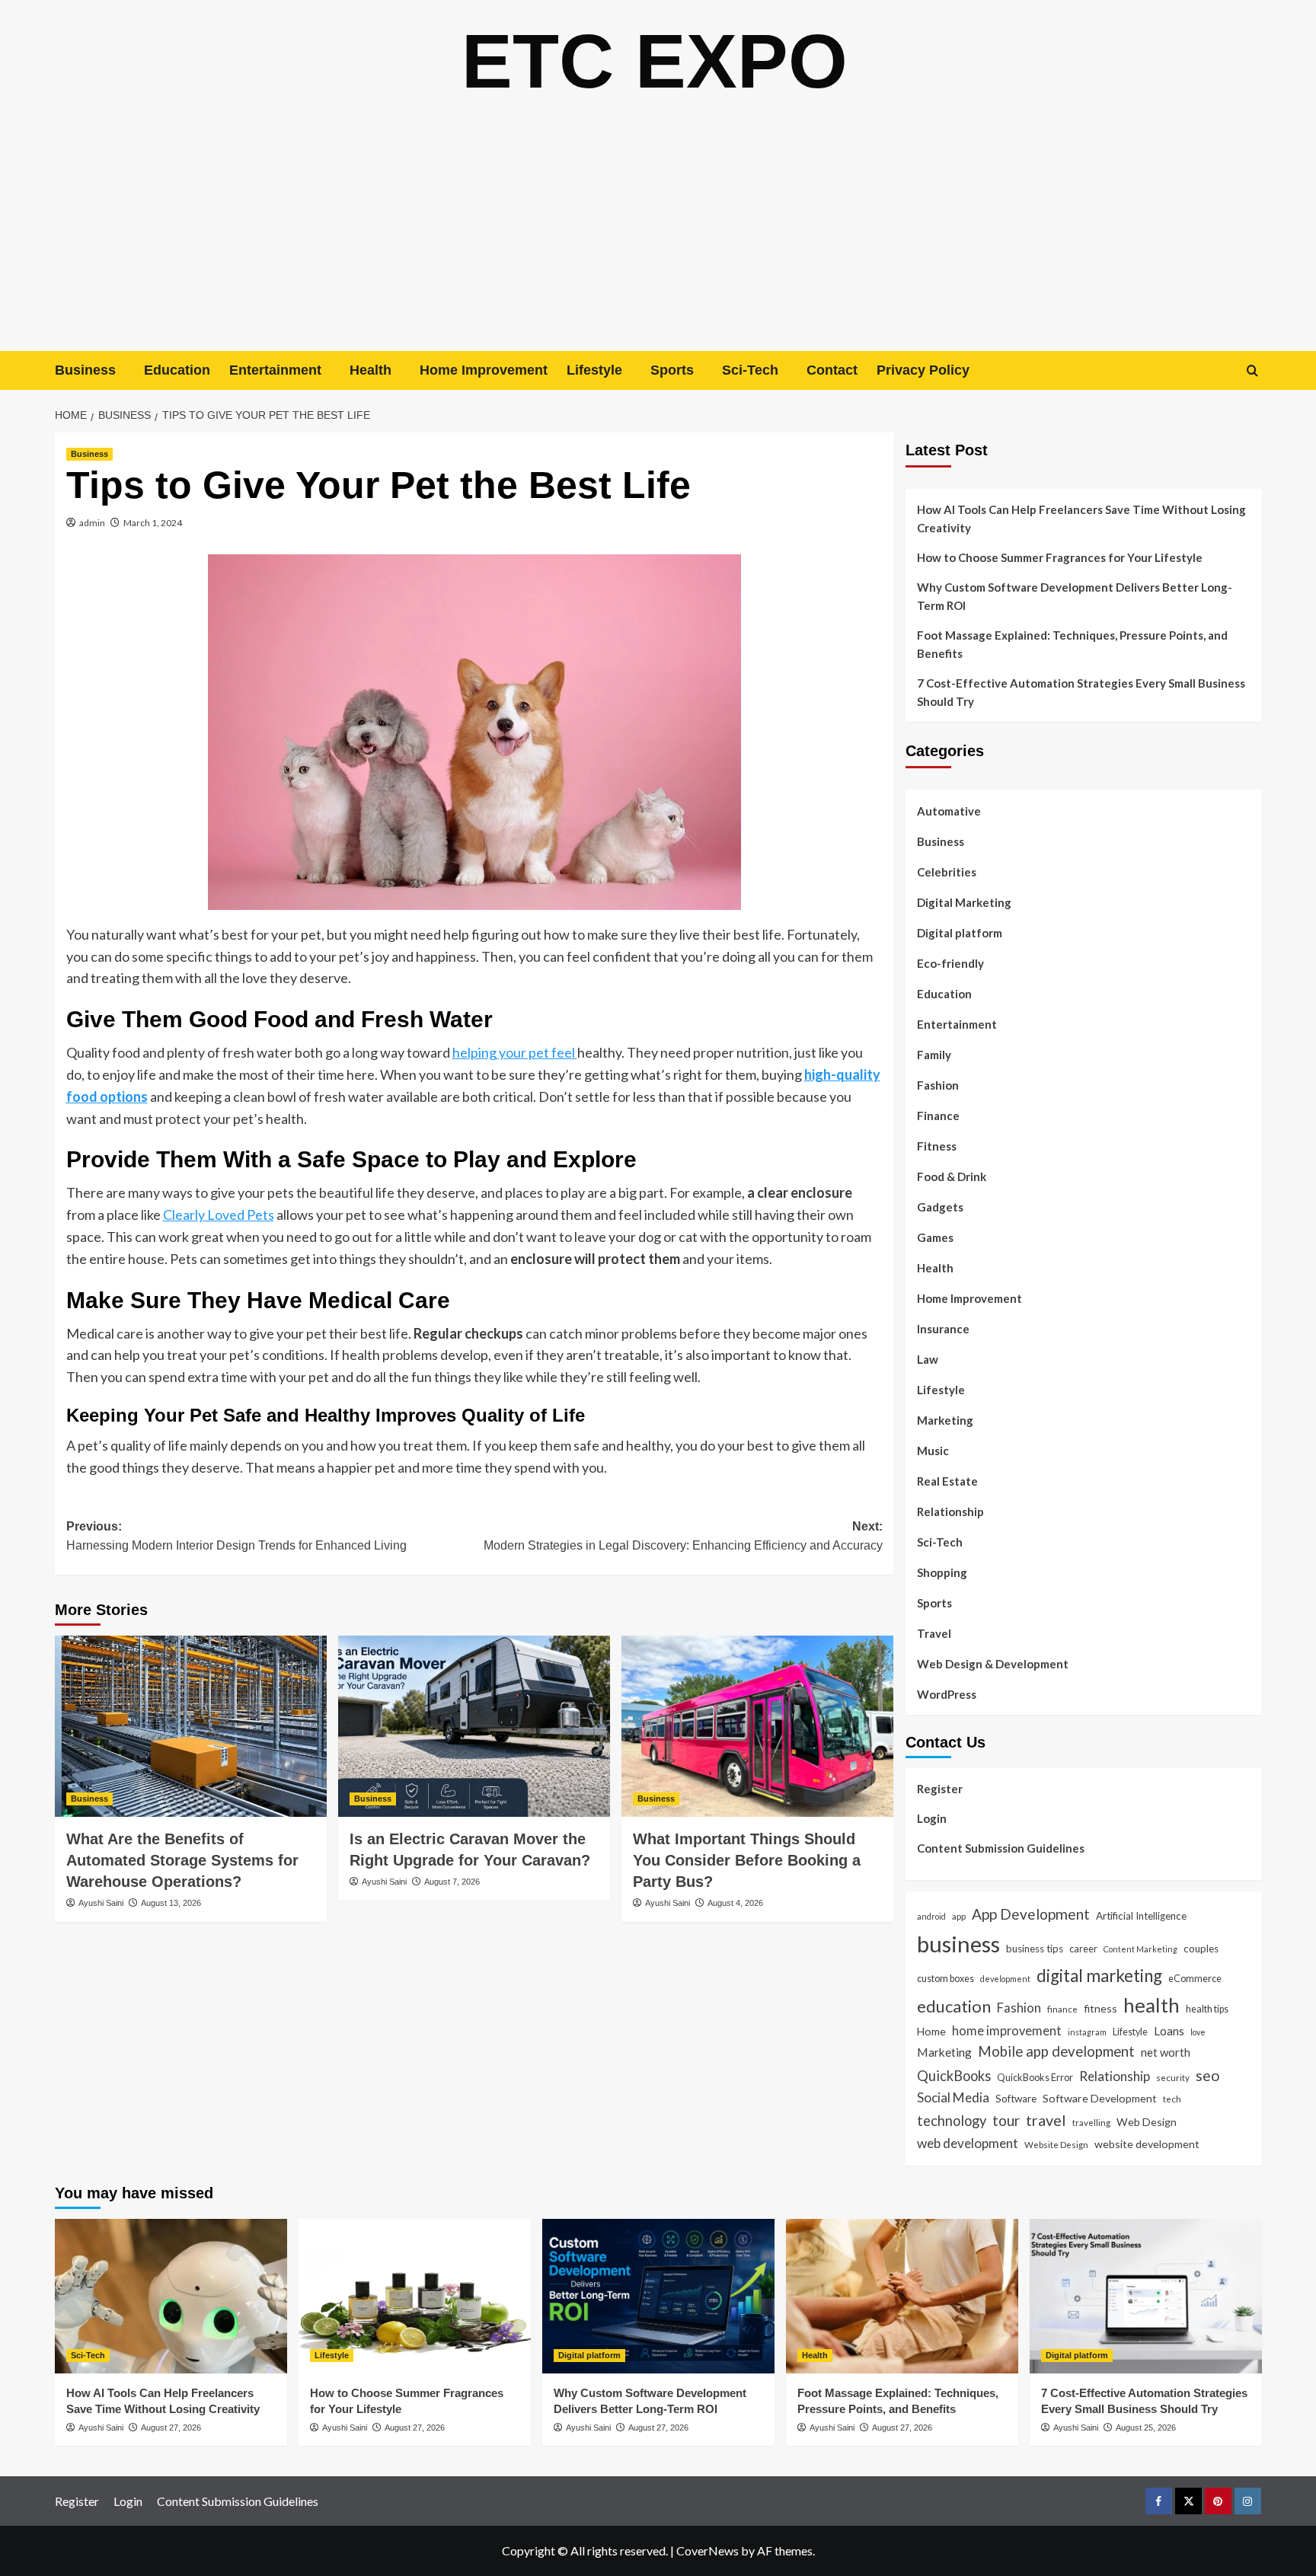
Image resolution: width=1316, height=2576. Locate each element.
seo (1208, 2075)
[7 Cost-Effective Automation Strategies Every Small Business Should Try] (1146, 2296)
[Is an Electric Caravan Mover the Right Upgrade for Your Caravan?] (474, 1726)
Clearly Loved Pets (219, 1215)
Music (933, 1451)
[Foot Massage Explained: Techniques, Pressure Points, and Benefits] (902, 2296)
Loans (1169, 2031)
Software (1016, 2099)
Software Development (1100, 2098)
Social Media (953, 2097)
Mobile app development (1056, 2051)
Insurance (943, 1329)
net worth (1166, 2052)
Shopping (942, 1572)
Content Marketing (1140, 1949)
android (931, 1916)
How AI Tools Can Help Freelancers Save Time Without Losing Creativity (1081, 519)
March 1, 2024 (153, 523)
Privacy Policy (923, 370)
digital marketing (1099, 1976)
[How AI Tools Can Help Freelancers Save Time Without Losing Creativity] (171, 2296)
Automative (949, 811)
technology (952, 2121)
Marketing (945, 1420)
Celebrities (947, 872)
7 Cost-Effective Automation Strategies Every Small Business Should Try (1081, 692)
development (1005, 1979)
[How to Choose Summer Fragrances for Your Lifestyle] (415, 2296)
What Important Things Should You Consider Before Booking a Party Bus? (747, 1860)
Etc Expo (655, 61)
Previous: (236, 1536)
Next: (683, 1536)
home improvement (1007, 2030)
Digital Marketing (964, 902)
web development (968, 2143)
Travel (934, 1633)
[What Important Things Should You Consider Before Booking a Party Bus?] (757, 1726)
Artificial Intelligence (1141, 1916)
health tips (1207, 2009)
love (1198, 2032)
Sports (672, 370)
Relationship (950, 1511)
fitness (1100, 2008)
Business (85, 370)
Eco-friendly (950, 963)
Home (931, 2031)
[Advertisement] (658, 237)
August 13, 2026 (171, 1903)
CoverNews (708, 2550)
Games (935, 1237)
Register (940, 1789)
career (1083, 1949)
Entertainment (275, 370)
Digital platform (960, 933)
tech (1172, 2099)
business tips (1035, 1949)
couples (1201, 1949)
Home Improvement (484, 370)
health (1151, 2005)
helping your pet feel (515, 1052)
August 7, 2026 (452, 1882)
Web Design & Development (993, 1664)
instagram (1087, 2032)
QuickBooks (954, 2076)
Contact (832, 370)
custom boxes (945, 1978)
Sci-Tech (750, 370)
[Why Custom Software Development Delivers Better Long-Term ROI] (658, 2296)
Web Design (1147, 2122)
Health (371, 370)
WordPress (947, 1694)
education (954, 2006)
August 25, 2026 (1146, 2428)
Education (177, 370)
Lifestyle (594, 370)
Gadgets (940, 1207)
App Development (1031, 1914)
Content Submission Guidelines (1001, 1848)
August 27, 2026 (171, 2428)
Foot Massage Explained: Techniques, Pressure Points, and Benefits (1072, 644)
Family (934, 1055)
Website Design (1056, 2144)
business (958, 1944)
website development (1147, 2144)
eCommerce (1195, 1978)
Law (928, 1359)
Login (932, 1818)
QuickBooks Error (1035, 2077)
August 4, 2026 (735, 1903)
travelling (1091, 2122)
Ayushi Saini (101, 1903)
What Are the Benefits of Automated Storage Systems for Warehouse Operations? (182, 1860)
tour (1006, 2120)
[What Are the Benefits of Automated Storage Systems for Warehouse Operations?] (191, 1726)
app (959, 1916)
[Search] (1252, 370)
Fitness (937, 1146)
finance (1062, 2009)
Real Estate (947, 1481)
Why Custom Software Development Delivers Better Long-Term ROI (1075, 596)
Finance (938, 1116)
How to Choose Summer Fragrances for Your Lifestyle (1060, 557)
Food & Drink (952, 1176)
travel (1046, 2120)
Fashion (938, 1085)
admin (92, 523)
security (1173, 2077)
